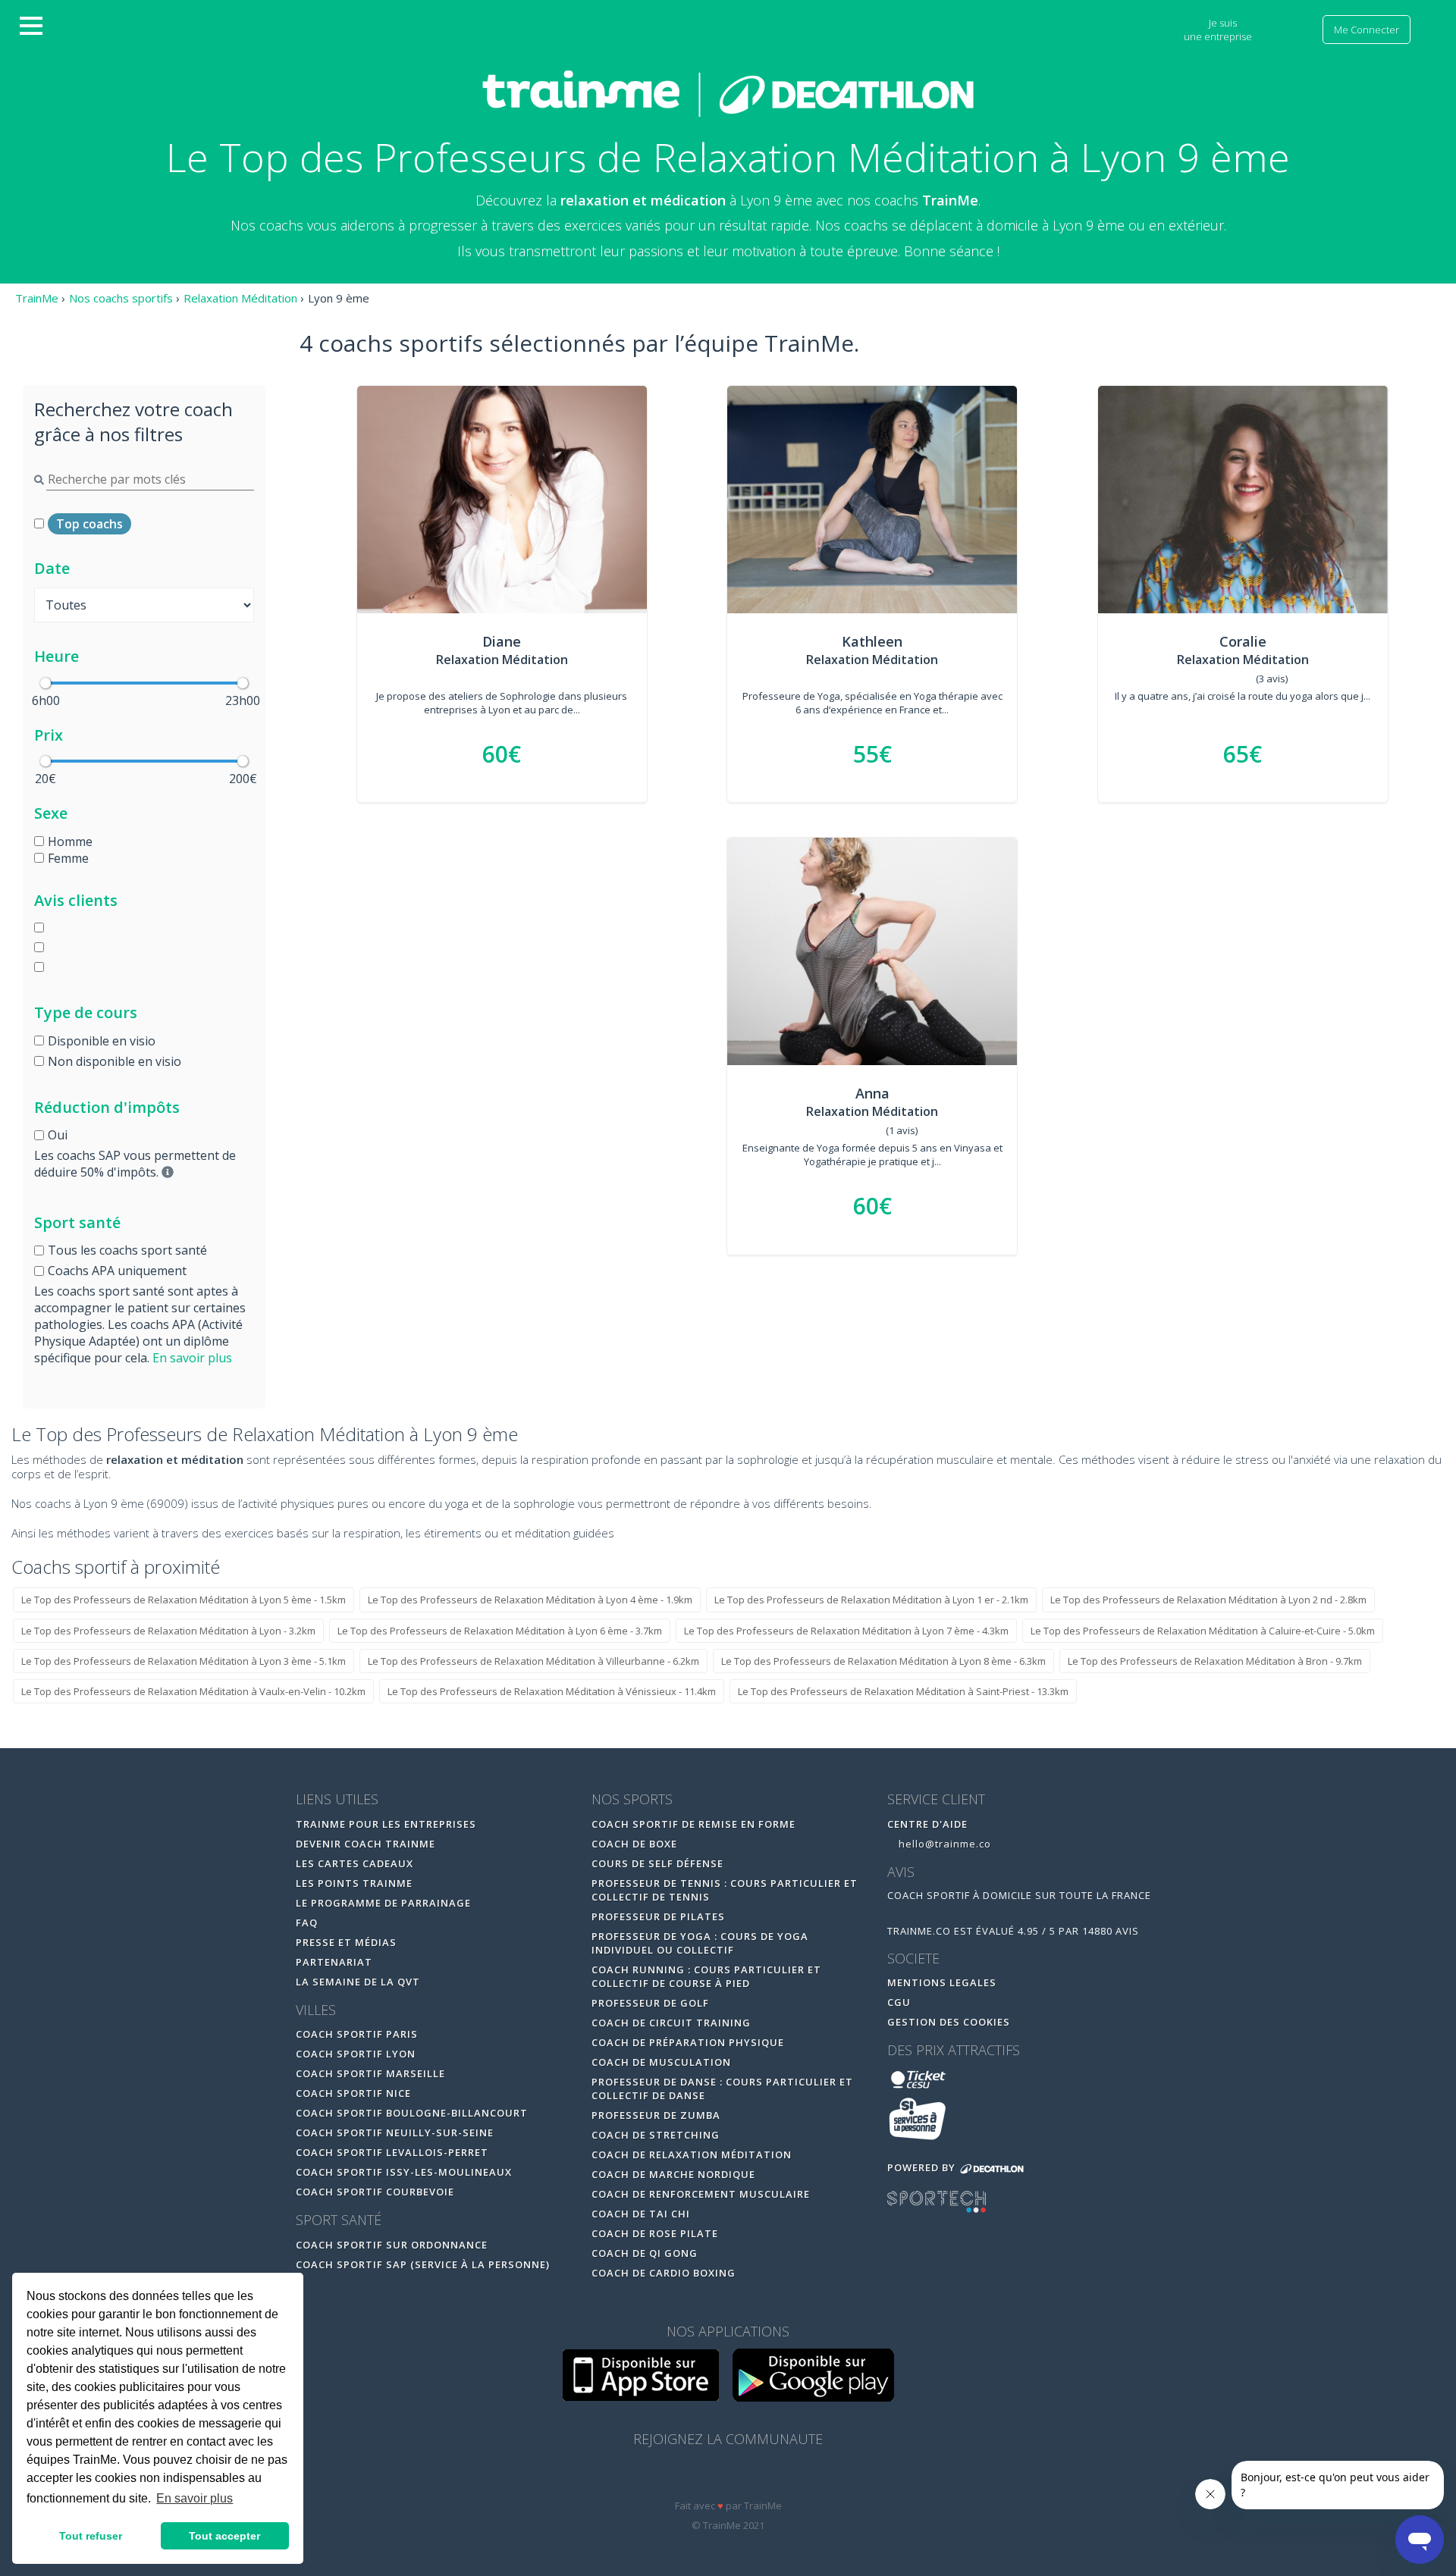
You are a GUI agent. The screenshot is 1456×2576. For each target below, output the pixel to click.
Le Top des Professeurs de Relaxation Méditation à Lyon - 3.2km (168, 1631)
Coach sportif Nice (353, 2093)
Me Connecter (1367, 30)
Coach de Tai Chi (641, 2214)
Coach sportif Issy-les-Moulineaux (404, 2172)
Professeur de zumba (656, 2115)
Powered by (923, 2167)
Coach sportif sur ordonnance (392, 2245)
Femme (68, 858)
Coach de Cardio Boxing (664, 2273)
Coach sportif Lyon (356, 2054)
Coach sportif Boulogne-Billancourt (412, 2113)
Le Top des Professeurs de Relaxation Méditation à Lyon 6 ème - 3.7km (500, 1631)
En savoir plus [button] (195, 2498)
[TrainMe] (728, 93)
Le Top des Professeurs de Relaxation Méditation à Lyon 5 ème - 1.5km (184, 1600)
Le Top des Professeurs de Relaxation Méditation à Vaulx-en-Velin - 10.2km (193, 1691)
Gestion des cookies (949, 2022)
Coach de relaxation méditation (692, 2155)
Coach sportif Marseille (370, 2073)
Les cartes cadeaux (355, 1863)
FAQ (307, 1923)
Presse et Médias (346, 1942)
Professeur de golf (650, 2003)
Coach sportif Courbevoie (375, 2192)
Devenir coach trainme (366, 1844)
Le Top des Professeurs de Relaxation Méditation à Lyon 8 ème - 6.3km (883, 1661)
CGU (899, 2002)
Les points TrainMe (354, 1883)
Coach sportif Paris (357, 2034)
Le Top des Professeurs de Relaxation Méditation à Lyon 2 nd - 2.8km (1208, 1600)
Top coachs (89, 524)
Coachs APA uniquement (117, 1271)
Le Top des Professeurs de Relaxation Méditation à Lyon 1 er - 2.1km (871, 1600)
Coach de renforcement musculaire (701, 2194)
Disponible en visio (102, 1041)
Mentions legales (942, 1982)
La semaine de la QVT (358, 1982)
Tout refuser (91, 2536)
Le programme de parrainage (383, 1903)
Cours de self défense (657, 1863)
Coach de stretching (656, 2135)
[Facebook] (697, 2478)
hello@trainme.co (943, 1844)
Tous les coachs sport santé (127, 1250)
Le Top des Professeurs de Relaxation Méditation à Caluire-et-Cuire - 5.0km (1203, 1631)
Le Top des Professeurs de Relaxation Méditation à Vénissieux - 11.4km (552, 1691)
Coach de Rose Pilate (655, 2233)
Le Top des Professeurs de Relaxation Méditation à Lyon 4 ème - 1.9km (530, 1600)
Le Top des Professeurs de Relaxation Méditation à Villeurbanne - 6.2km (533, 1661)
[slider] (45, 683)
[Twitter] (730, 2478)
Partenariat (334, 1962)
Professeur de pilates (658, 1916)
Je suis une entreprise (1219, 30)
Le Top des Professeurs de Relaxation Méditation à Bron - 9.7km (1215, 1661)
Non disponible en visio (115, 1061)
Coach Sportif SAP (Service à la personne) (423, 2264)
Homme (70, 841)
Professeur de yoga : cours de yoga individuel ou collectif (700, 1943)
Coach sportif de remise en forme (693, 1824)
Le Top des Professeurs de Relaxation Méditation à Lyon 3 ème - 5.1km (184, 1661)
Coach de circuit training (671, 2023)
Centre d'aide (927, 1824)
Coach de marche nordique (673, 2174)
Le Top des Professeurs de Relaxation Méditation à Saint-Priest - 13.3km (903, 1691)
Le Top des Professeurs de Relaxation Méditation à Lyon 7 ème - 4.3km (846, 1631)
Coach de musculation (661, 2062)
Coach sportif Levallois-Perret (392, 2152)
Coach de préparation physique (688, 2042)
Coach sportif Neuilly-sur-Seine (395, 2133)
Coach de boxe (634, 1844)
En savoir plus (192, 1358)
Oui (58, 1135)
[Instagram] (761, 2478)
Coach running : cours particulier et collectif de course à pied (706, 1976)
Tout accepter (224, 2536)
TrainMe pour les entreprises (388, 1824)
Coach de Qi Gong (645, 2253)
